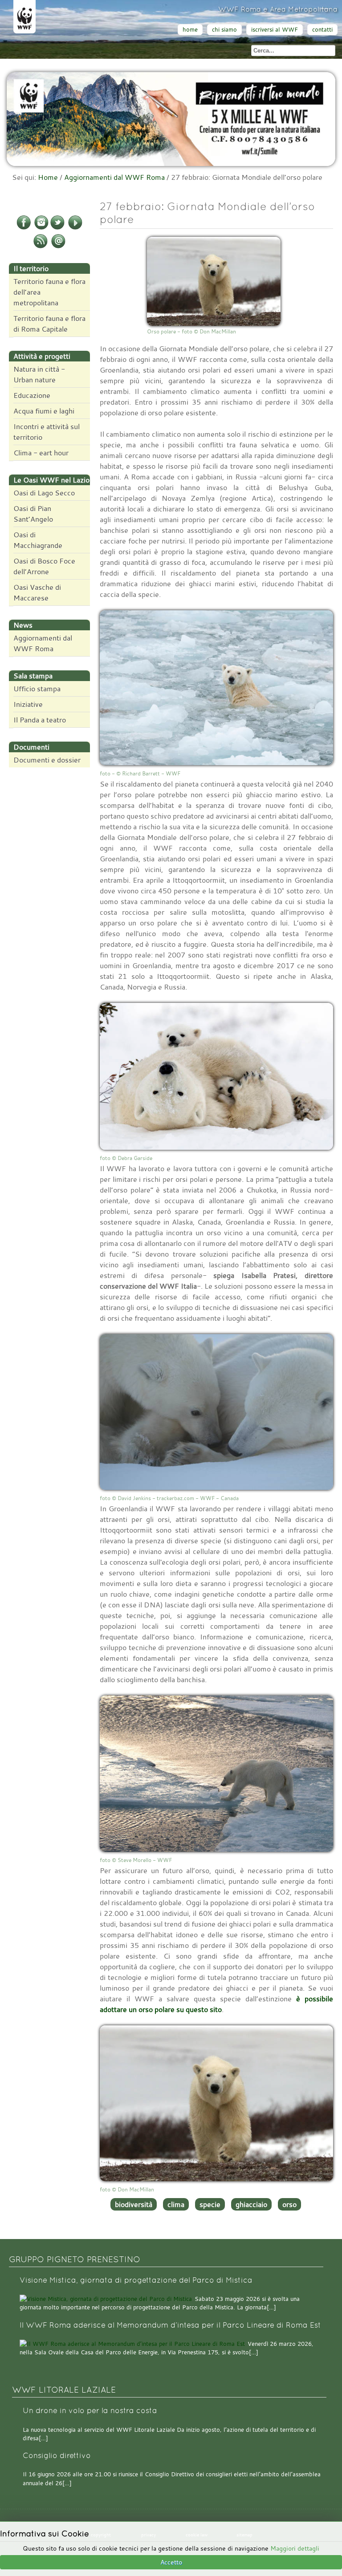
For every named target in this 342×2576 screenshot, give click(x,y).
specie (210, 2204)
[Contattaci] (58, 247)
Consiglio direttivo (57, 2456)
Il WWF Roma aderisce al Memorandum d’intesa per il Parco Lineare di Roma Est (170, 2325)
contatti (322, 30)
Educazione (32, 395)
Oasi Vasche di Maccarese (37, 592)
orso (289, 2204)
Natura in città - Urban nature (39, 374)
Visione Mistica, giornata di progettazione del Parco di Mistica (136, 2280)
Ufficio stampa (37, 689)
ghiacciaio (251, 2204)
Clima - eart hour (41, 453)
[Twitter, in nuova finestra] (57, 228)
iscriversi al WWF (275, 30)
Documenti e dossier (47, 760)
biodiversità (134, 2204)
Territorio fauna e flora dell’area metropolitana (49, 292)
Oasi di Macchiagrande (38, 540)
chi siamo (224, 30)
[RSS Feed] (41, 247)
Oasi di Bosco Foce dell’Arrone (44, 566)
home (190, 30)
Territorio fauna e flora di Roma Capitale (49, 324)
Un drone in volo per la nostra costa (90, 2411)
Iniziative (28, 704)
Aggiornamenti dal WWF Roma (114, 177)
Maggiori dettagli (295, 2548)
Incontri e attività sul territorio (47, 432)
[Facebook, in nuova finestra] (24, 228)
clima (176, 2204)
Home (48, 177)
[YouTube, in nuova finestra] (75, 228)
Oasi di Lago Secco (44, 493)
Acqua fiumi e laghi (44, 411)
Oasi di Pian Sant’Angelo (33, 514)
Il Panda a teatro (40, 720)
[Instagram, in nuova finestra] (41, 228)
